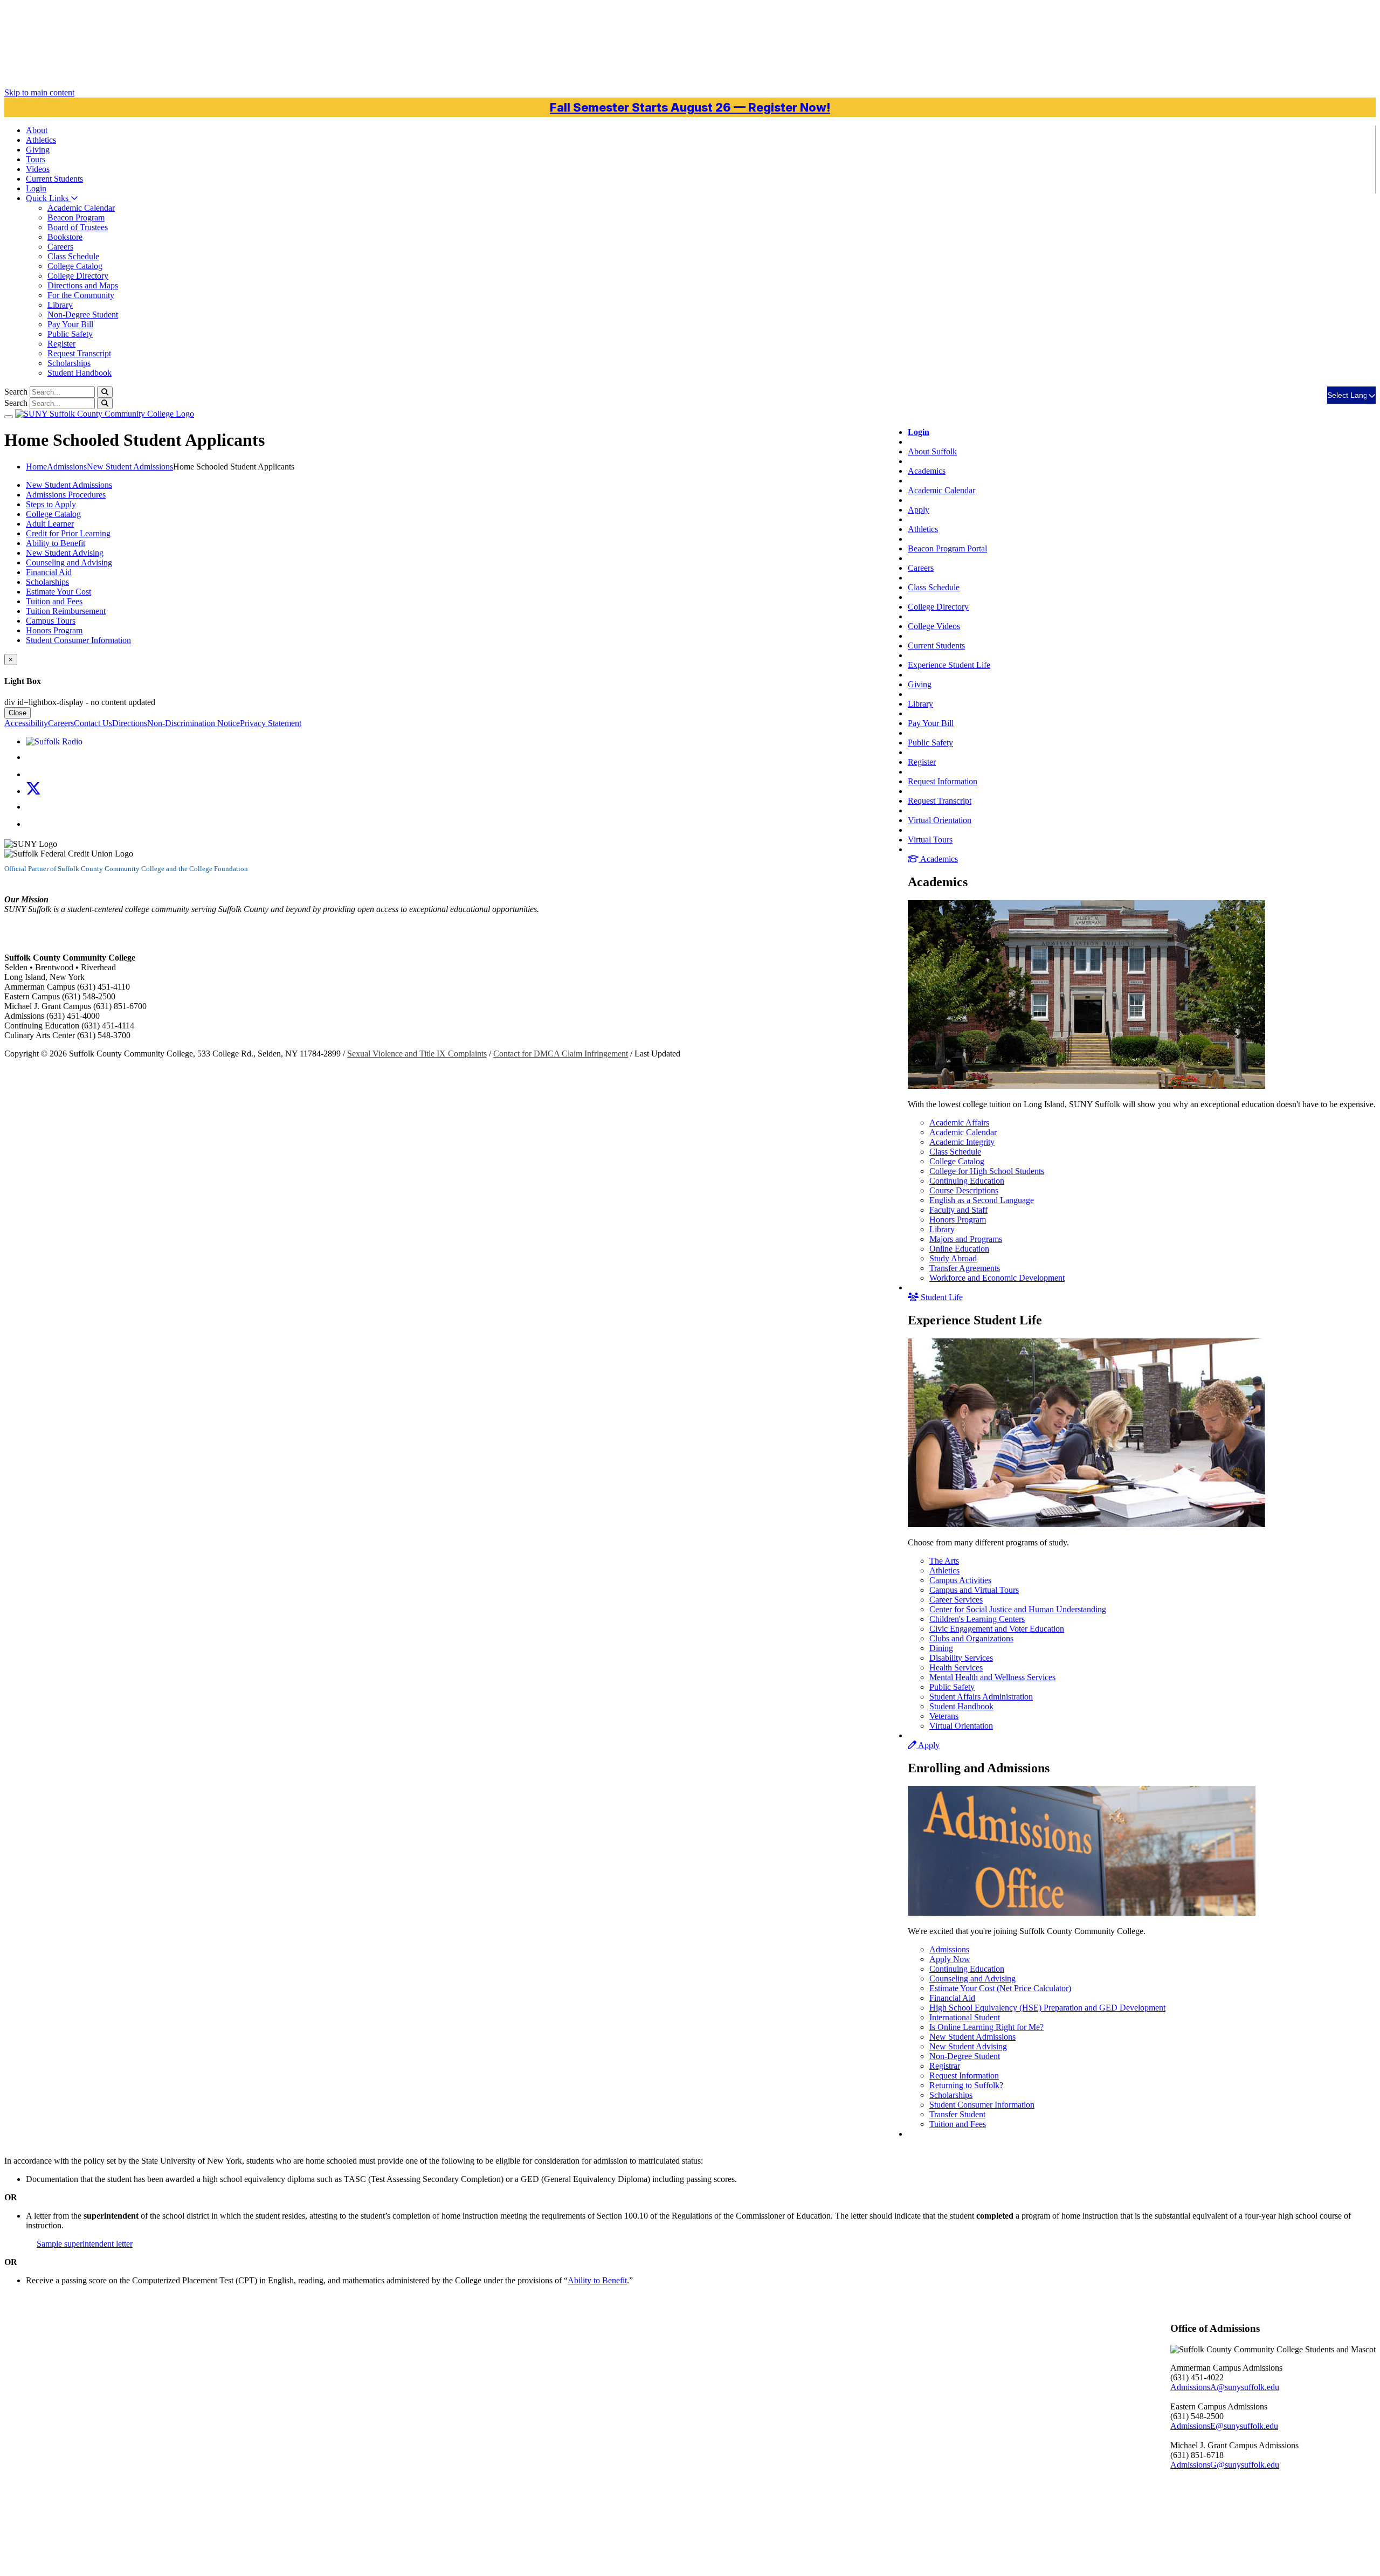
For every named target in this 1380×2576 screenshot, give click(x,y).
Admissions (949, 1949)
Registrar (945, 2066)
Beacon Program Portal (947, 548)
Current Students (936, 645)
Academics (927, 471)
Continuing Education (967, 1181)
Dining (941, 1648)
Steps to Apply (51, 504)
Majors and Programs (966, 1239)
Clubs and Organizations (971, 1638)
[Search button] (105, 392)
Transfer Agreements (965, 1268)
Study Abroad (953, 1258)
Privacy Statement (271, 723)
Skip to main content (39, 92)
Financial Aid (952, 1998)
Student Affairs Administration (981, 1697)
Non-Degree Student (83, 315)
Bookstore (65, 237)
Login (36, 188)
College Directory (78, 276)
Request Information (943, 781)
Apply (919, 510)
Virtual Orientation (940, 820)
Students (54, 179)
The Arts (944, 1561)
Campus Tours (51, 621)
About (37, 130)
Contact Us (93, 723)
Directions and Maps (83, 285)
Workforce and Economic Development (997, 1278)
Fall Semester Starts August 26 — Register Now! (690, 107)
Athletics (41, 140)
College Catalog (75, 266)
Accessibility (26, 723)
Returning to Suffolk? (966, 2085)
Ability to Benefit (56, 543)
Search (16, 392)
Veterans (944, 1716)
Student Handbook (80, 373)
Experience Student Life (949, 665)
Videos (38, 169)
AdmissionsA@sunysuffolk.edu (1225, 2387)
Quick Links (48, 198)
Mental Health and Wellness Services (992, 1677)
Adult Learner (50, 524)
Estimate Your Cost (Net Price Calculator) (1000, 1988)
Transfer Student (957, 2114)
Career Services (956, 1600)
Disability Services (961, 1658)
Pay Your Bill (70, 324)
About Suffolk (932, 451)
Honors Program (958, 1220)
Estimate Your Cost (58, 592)
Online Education (959, 1249)
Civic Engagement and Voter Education (997, 1629)
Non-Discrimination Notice (194, 723)
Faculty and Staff (958, 1210)
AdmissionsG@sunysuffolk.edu (1225, 2465)
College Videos (934, 626)
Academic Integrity (962, 1142)
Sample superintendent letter (85, 2244)
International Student (965, 2017)
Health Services (956, 1667)
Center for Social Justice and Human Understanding (1018, 1609)
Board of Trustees (78, 227)
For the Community (81, 295)
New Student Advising (968, 2046)
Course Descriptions (964, 1190)
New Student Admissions (972, 2037)
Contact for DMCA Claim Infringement (561, 1054)
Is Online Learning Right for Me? (986, 2027)
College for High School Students (987, 1171)
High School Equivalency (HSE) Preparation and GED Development (1047, 2008)
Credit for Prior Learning (68, 533)
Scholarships (69, 363)
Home (36, 467)
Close (18, 713)
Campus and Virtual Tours (974, 1590)
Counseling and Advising (972, 1978)
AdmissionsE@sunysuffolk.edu (1224, 2426)
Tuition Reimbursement (66, 611)
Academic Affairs (959, 1123)
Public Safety (70, 334)
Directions (130, 723)
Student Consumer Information (982, 2105)
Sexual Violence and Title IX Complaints (417, 1054)
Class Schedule (73, 256)
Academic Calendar (81, 208)
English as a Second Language (982, 1200)
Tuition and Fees (958, 2124)
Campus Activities (960, 1580)
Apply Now (950, 1959)
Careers (60, 247)
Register (61, 344)
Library (60, 305)
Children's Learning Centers (977, 1619)
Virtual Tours (930, 840)
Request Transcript (79, 353)
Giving (38, 150)
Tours (36, 159)
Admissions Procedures (66, 495)
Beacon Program (76, 217)
